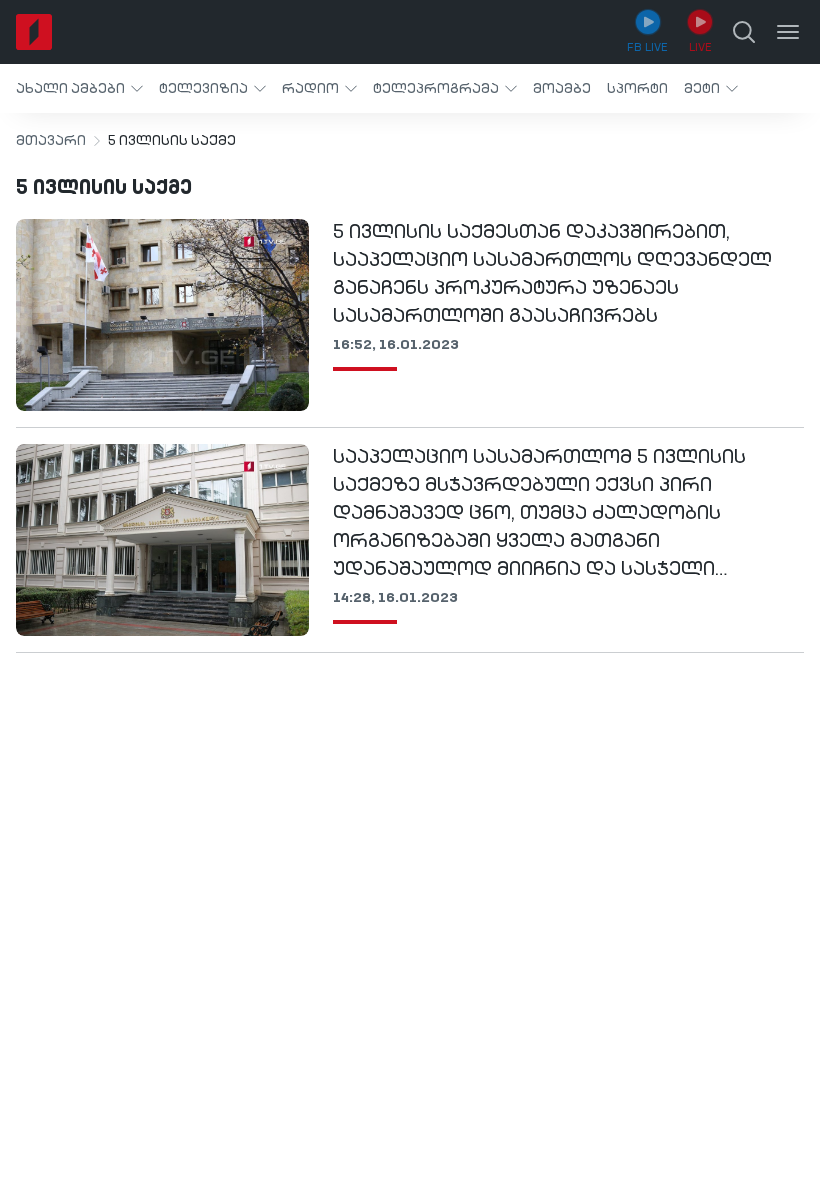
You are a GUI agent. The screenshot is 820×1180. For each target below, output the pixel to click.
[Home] (34, 32)
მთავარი (51, 141)
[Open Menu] (788, 32)
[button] (79, 88)
